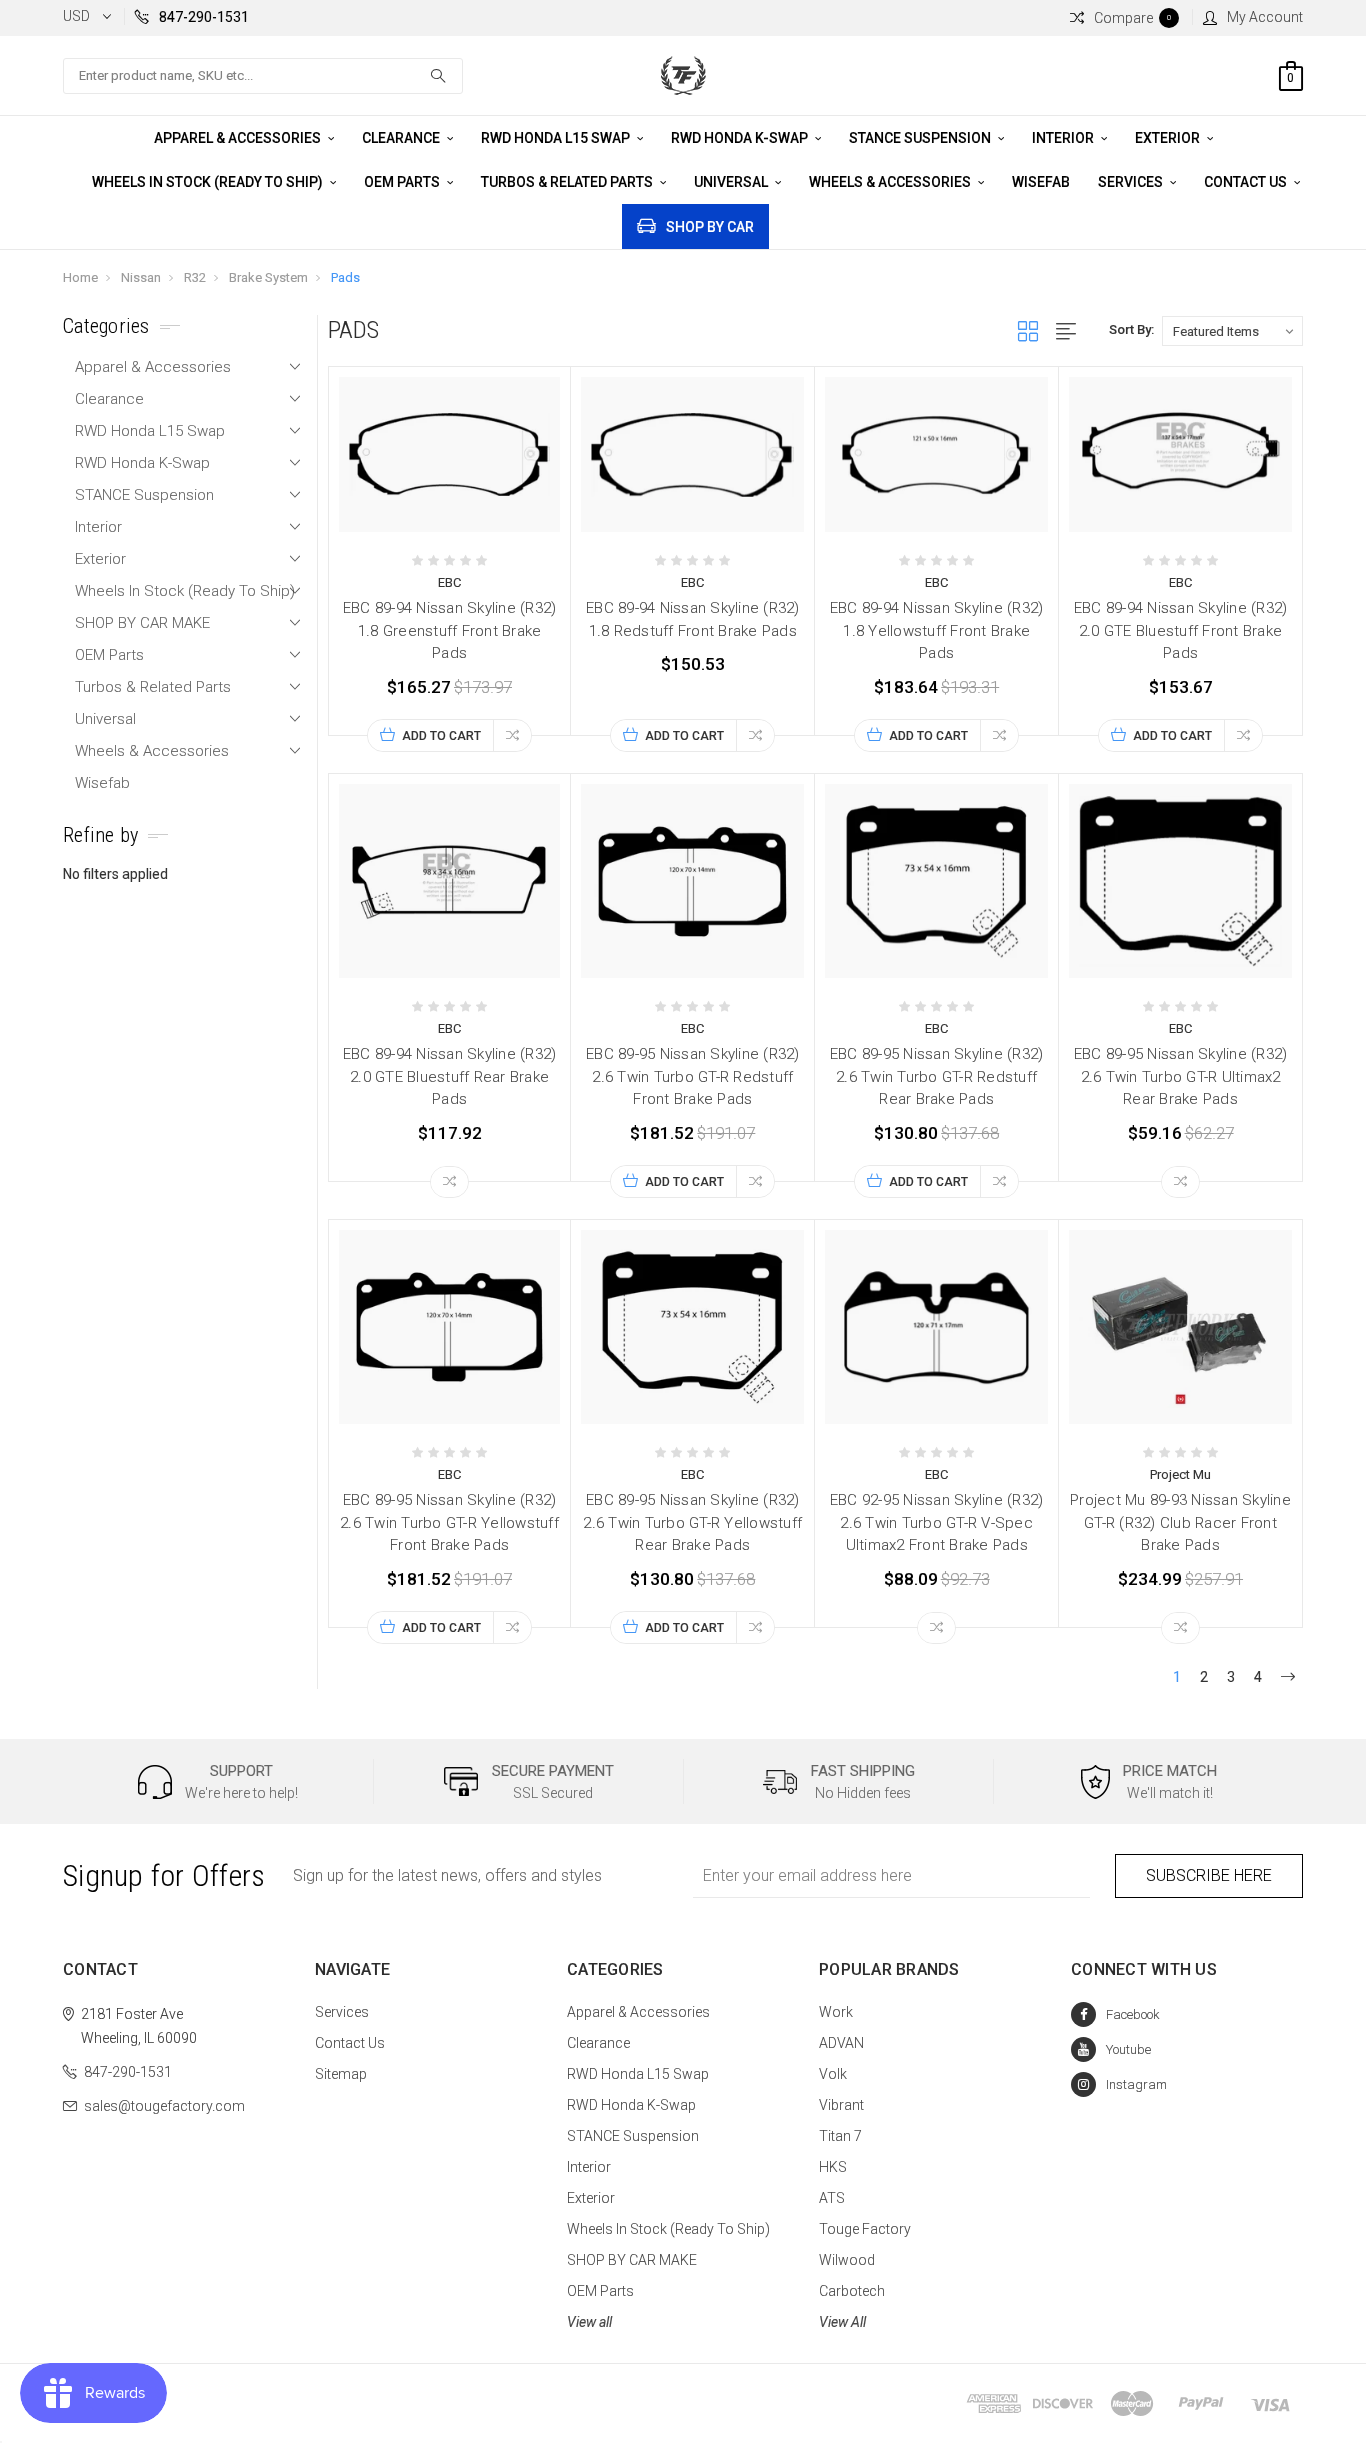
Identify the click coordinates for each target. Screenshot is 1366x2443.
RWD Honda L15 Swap (557, 138)
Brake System (268, 277)
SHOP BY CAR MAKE (142, 623)
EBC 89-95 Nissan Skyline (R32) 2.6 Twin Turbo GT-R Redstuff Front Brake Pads (693, 1076)
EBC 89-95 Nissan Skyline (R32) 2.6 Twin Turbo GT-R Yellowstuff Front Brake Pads (449, 1522)
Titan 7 (840, 2136)
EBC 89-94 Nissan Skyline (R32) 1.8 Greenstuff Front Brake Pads (450, 630)
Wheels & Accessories (891, 182)
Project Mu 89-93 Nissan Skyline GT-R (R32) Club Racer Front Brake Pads (1180, 1522)
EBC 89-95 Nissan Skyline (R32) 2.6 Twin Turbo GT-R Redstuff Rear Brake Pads (937, 1076)
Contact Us (1247, 182)
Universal (732, 182)
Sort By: (1131, 329)
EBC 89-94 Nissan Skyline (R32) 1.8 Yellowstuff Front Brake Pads (937, 630)
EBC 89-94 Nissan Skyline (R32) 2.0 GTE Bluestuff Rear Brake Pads (450, 1076)
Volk (833, 2074)
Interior (1064, 138)
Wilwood (847, 2260)
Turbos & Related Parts (568, 182)
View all (589, 2322)
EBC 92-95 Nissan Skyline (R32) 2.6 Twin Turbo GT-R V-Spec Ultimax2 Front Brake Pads (937, 1522)
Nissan (141, 277)
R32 (195, 277)
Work (836, 2012)
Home (80, 277)
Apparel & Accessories (239, 138)
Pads (345, 277)
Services (1132, 182)
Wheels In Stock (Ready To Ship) (209, 182)
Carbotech (852, 2291)
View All (842, 2322)
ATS (832, 2198)
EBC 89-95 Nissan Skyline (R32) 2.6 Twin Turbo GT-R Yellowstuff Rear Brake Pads (692, 1522)
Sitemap (341, 2074)
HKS (833, 2167)
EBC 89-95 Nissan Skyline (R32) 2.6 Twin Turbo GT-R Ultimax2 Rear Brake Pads (1181, 1076)
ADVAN (841, 2043)
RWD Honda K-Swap (741, 138)
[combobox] (263, 76)
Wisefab (1041, 182)
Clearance (402, 138)
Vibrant (841, 2105)
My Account (1265, 17)
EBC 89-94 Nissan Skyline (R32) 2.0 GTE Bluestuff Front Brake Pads (1181, 630)
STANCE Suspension (921, 138)
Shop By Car (710, 227)
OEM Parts (403, 182)
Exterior (1169, 138)
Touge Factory (865, 2229)
